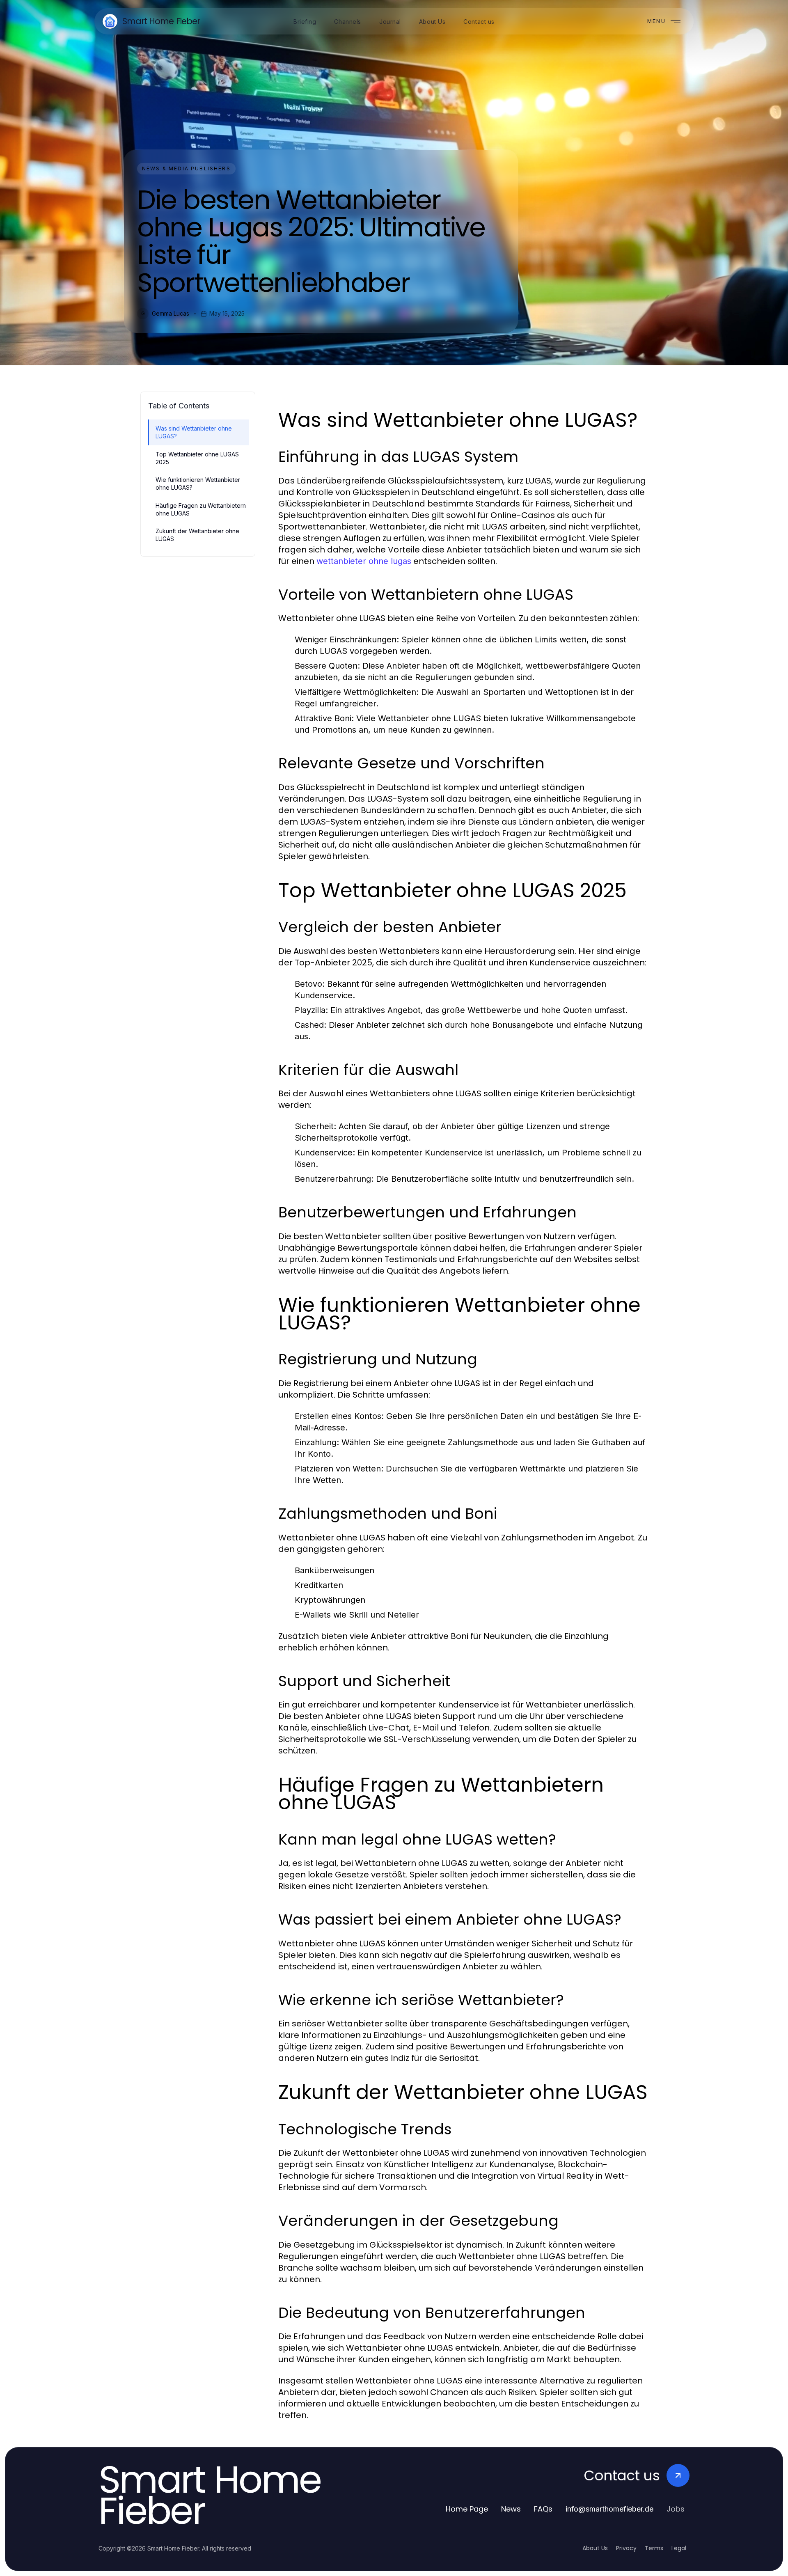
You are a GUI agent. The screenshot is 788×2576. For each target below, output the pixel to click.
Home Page (467, 2509)
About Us (595, 2548)
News (511, 2509)
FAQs (543, 2509)
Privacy (626, 2548)
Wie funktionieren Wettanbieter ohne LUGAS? (198, 484)
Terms (654, 2548)
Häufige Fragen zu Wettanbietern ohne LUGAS (201, 509)
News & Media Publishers (186, 168)
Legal (679, 2548)
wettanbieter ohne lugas (364, 561)
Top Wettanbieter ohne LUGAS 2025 (197, 458)
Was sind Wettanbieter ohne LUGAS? (194, 432)
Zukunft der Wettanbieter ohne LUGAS (197, 535)
